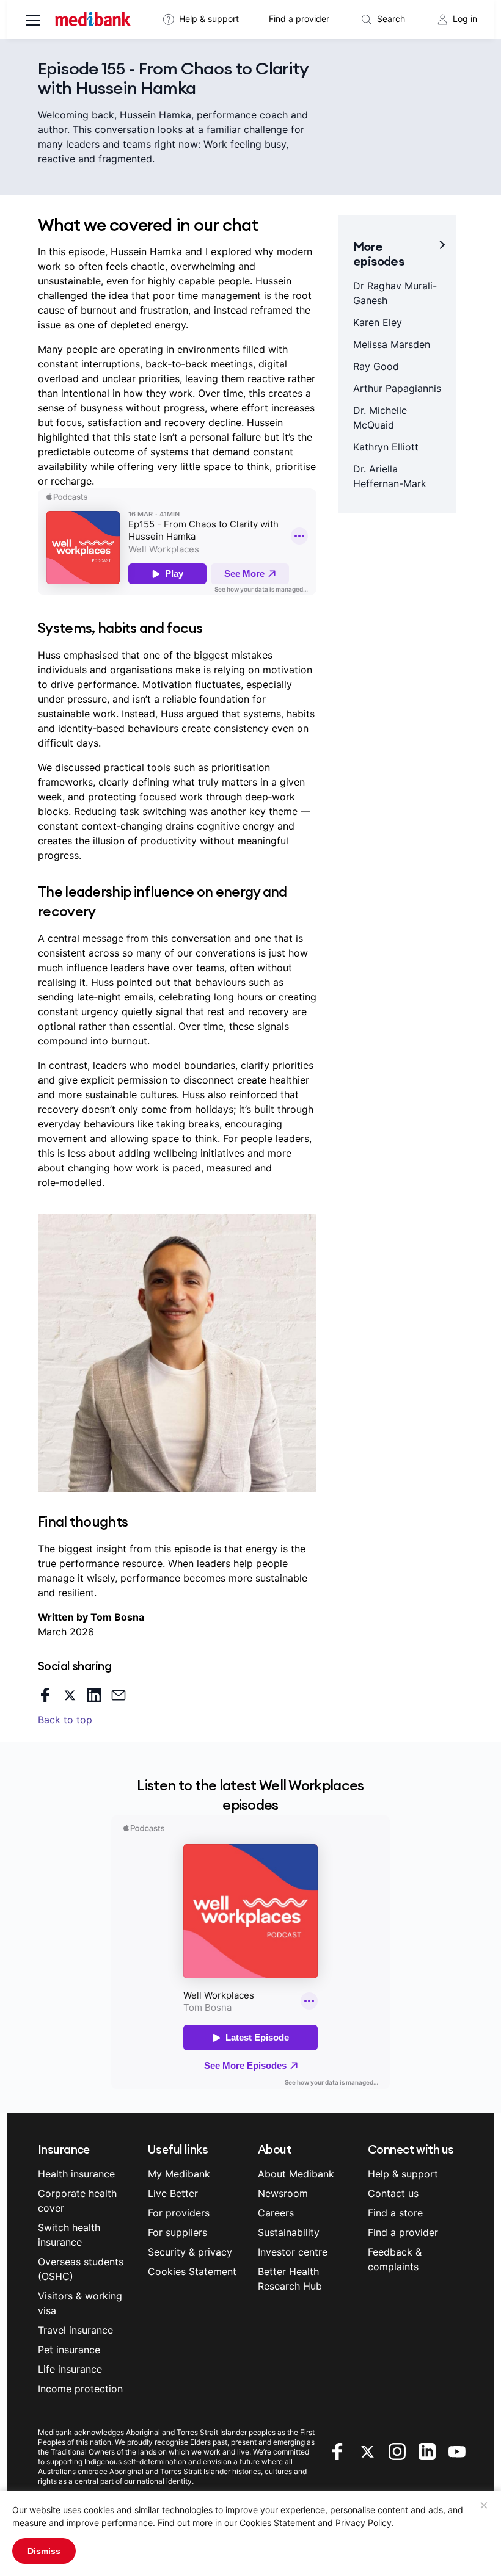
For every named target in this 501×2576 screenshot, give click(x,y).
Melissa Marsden (392, 344)
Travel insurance (75, 2330)
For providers (179, 2213)
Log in (465, 19)
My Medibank (179, 2174)
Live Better (173, 2193)
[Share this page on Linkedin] (94, 1695)
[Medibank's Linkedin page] (429, 2450)
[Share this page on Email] (119, 1695)
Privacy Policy (364, 2523)
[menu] (33, 21)
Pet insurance (69, 2350)
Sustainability (289, 2232)
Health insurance (76, 2174)
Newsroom (283, 2193)
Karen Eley (378, 322)
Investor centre (293, 2252)
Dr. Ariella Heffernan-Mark (390, 476)
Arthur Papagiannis (397, 388)
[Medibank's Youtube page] (457, 2450)
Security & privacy (190, 2252)
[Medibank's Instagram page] (399, 2450)
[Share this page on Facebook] (45, 1695)
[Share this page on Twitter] (70, 1695)
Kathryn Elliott (386, 447)
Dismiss (44, 2551)
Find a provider (299, 19)
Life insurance (70, 2369)
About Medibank (296, 2174)
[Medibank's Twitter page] (369, 2450)
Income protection (80, 2389)
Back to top (65, 1720)
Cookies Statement (277, 2523)
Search (391, 19)
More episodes (378, 254)
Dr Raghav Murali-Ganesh (395, 293)
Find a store (395, 2213)
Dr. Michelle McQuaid (380, 418)
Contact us (393, 2193)
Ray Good (376, 366)
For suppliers (177, 2232)
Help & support (209, 19)
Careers (276, 2213)
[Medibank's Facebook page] (339, 2450)
